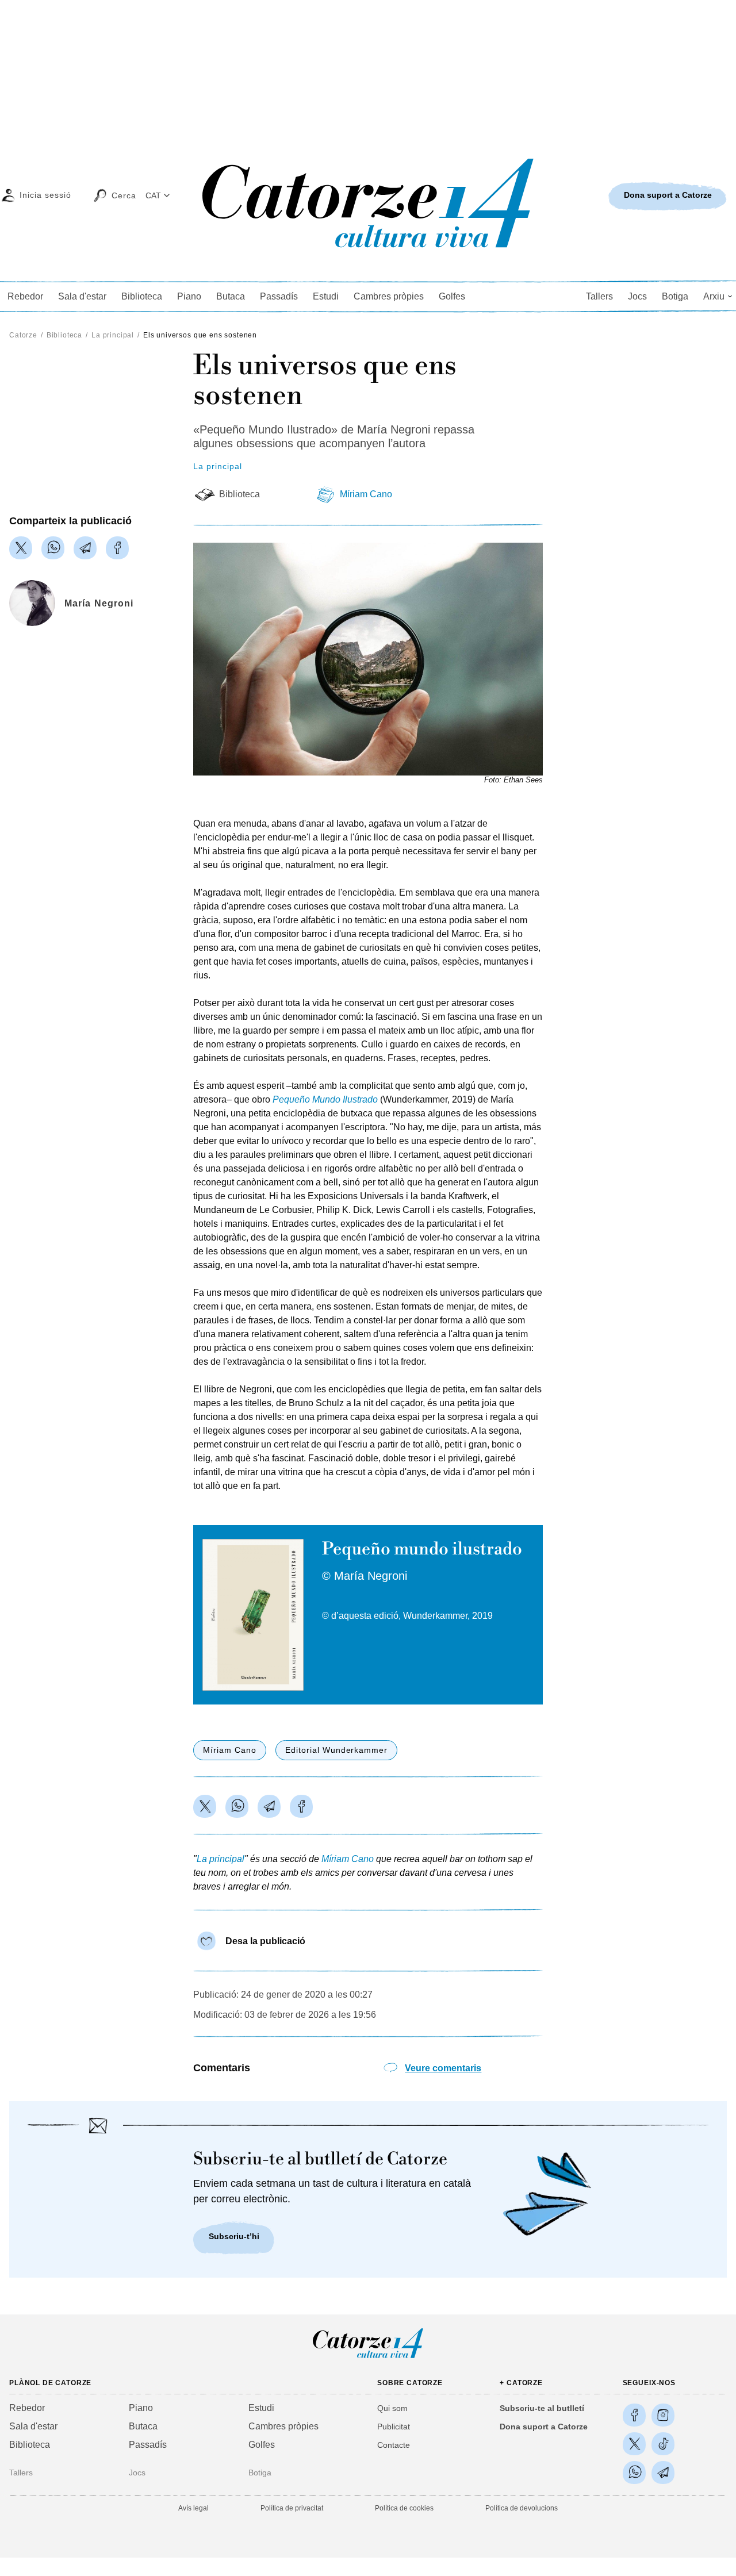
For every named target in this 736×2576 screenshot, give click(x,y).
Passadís (279, 296)
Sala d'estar (82, 296)
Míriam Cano (366, 494)
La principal (113, 335)
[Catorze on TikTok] (663, 2444)
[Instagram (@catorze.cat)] (663, 2415)
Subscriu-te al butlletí (542, 2408)
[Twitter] (21, 548)
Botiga (675, 296)
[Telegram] (85, 548)
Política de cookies (404, 2508)
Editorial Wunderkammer (337, 1750)
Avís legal (193, 2508)
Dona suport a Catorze (544, 2427)
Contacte (394, 2445)
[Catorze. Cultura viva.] (634, 2415)
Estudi (326, 296)
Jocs (637, 296)
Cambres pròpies (389, 296)
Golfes (452, 296)
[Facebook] (117, 548)
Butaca (231, 296)
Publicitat (394, 2427)
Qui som (392, 2408)
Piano (189, 296)
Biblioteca (142, 296)
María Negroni (99, 603)
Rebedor (25, 296)
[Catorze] (368, 2357)
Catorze (23, 335)
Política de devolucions (522, 2508)
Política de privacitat (292, 2508)
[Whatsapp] (53, 548)
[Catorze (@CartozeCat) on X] (634, 2444)
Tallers (599, 296)
